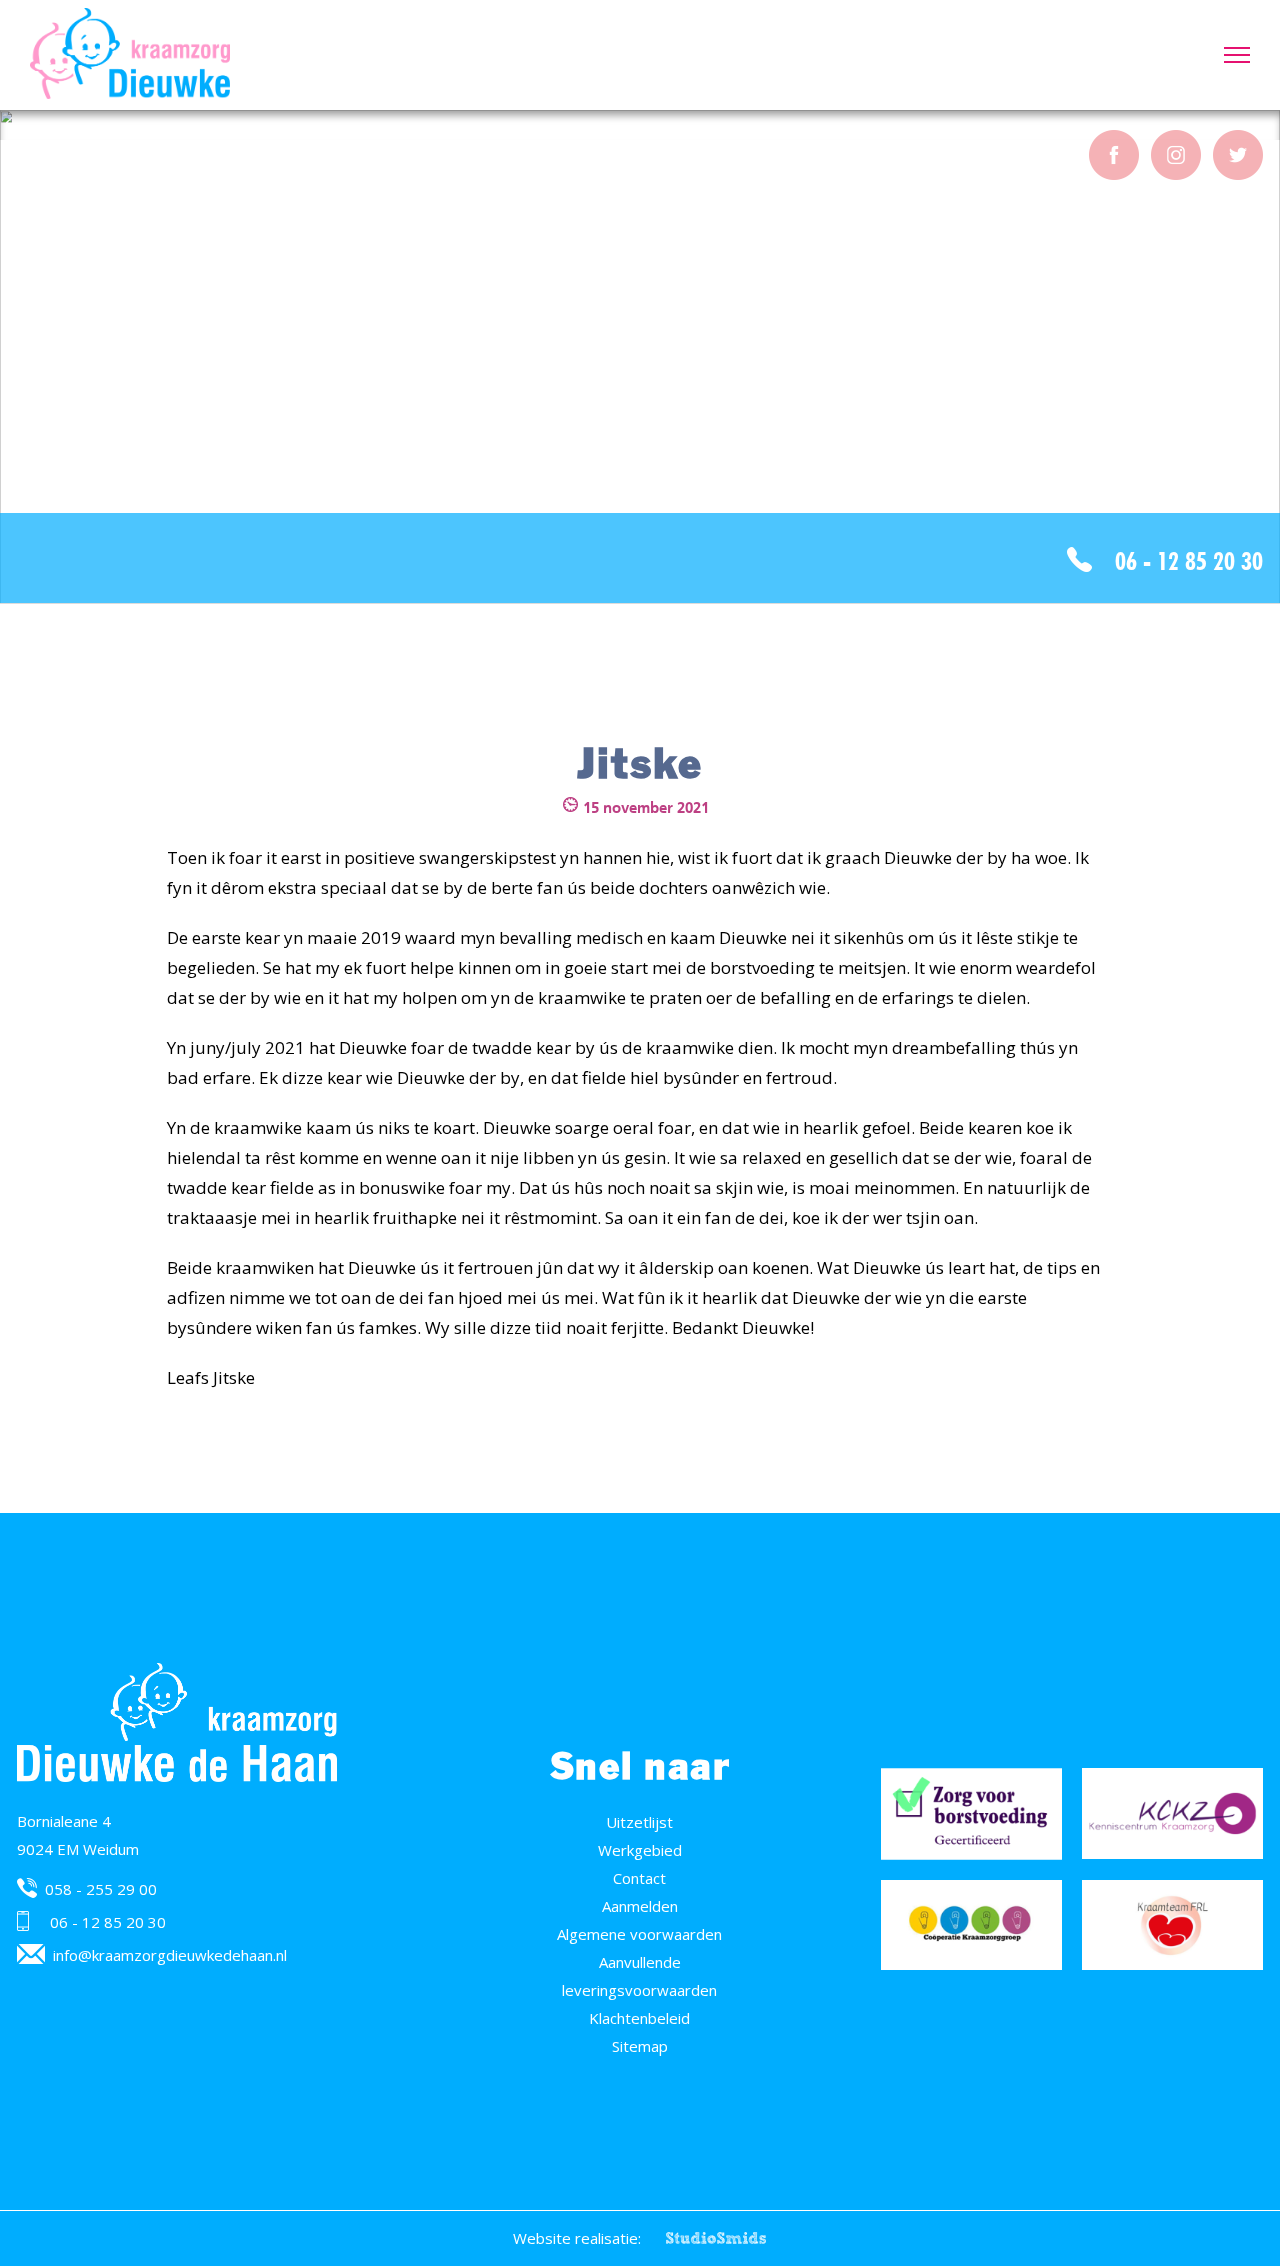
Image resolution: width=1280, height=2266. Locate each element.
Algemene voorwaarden (639, 1934)
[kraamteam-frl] (1172, 1925)
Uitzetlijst (639, 1822)
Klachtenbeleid (639, 2018)
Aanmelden (640, 1906)
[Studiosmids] (716, 2238)
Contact (639, 1878)
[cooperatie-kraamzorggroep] (971, 1925)
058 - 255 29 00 (101, 1889)
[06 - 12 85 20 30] (29, 1921)
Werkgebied (640, 1850)
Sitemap (640, 2046)
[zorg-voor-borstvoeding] (971, 1813)
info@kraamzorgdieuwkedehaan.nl (170, 1955)
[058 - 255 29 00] (27, 1888)
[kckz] (1172, 1813)
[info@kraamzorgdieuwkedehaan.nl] (31, 1954)
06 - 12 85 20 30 (1189, 561)
